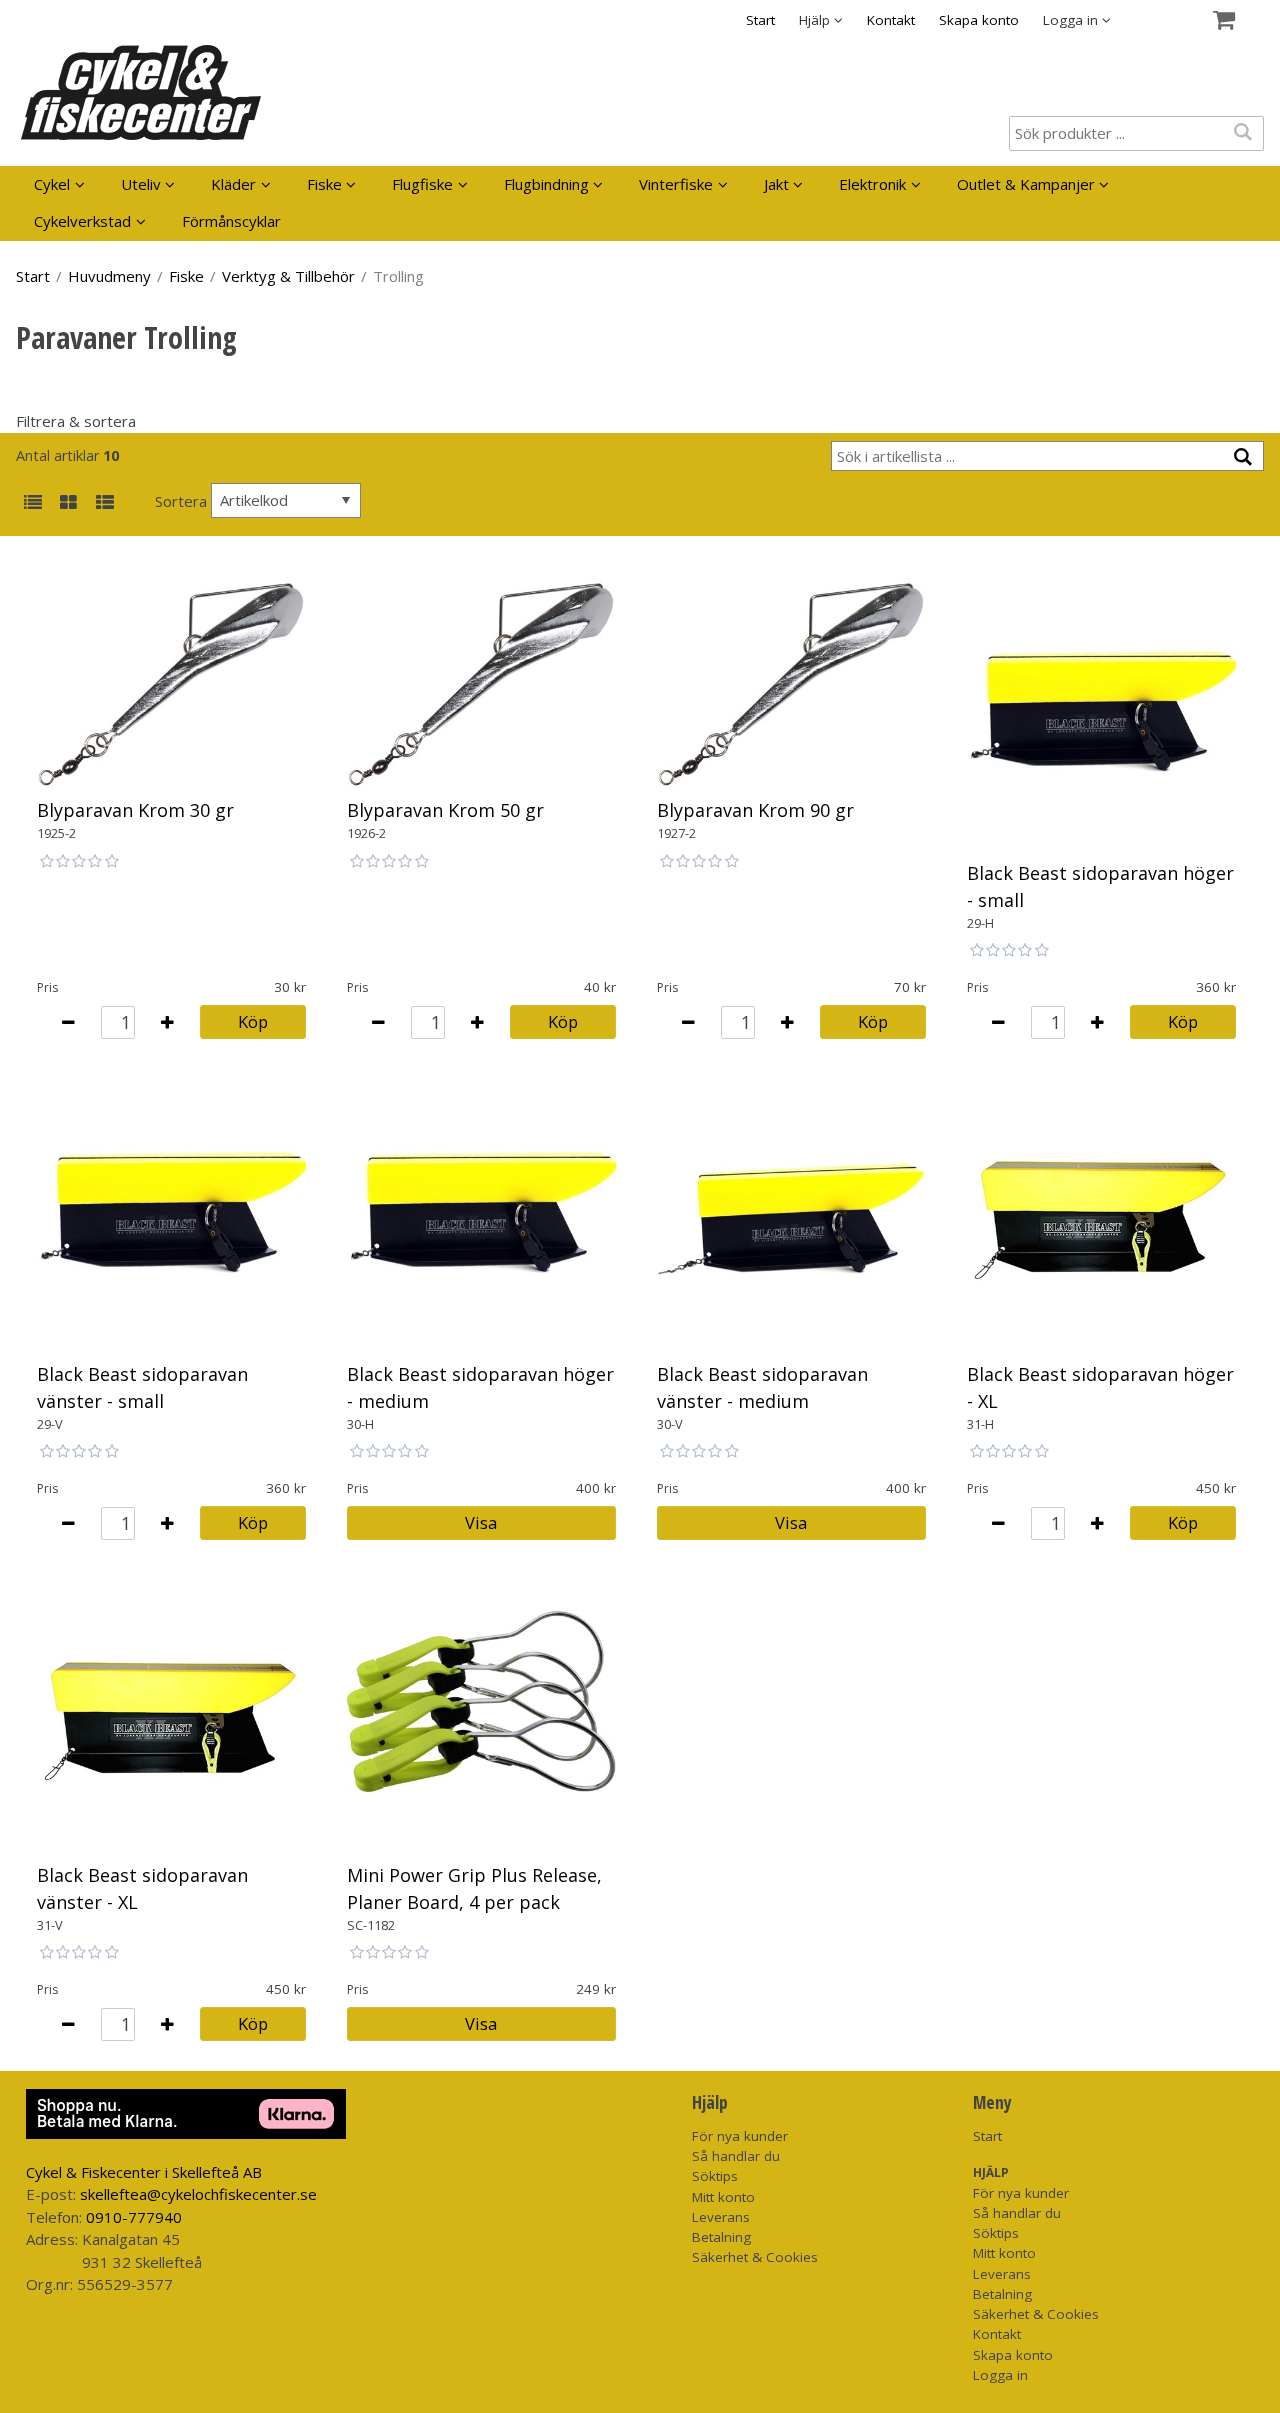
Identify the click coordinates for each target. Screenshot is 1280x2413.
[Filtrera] (1243, 457)
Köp (253, 1021)
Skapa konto (979, 20)
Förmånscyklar (231, 221)
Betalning (721, 2237)
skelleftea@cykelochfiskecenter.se (198, 2194)
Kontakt (891, 20)
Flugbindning (546, 184)
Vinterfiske (676, 184)
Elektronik (872, 184)
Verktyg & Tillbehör (288, 276)
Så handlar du (736, 2156)
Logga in (1000, 2375)
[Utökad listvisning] (104, 503)
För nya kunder (740, 2136)
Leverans (721, 2217)
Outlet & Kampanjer (1026, 184)
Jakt (776, 184)
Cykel (52, 184)
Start (760, 20)
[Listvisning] (32, 503)
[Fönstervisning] (68, 503)
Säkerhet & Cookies (755, 2257)
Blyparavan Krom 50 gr (445, 810)
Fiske (324, 184)
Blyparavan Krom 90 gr (755, 810)
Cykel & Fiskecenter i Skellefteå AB (144, 2172)
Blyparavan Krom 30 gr (135, 810)
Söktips (715, 2176)
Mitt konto (723, 2197)
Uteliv (141, 184)
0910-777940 (134, 2217)
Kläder (233, 184)
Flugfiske (422, 184)
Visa (481, 1522)
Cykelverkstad (82, 221)
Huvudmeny (109, 276)
